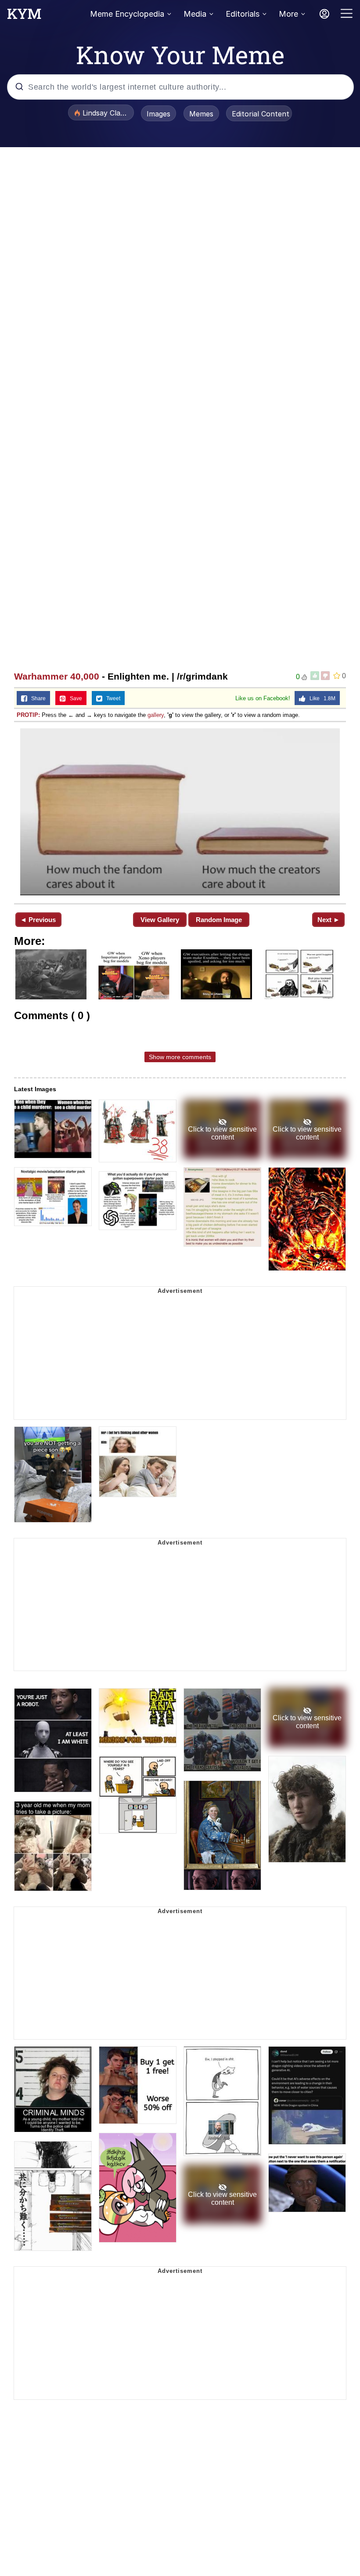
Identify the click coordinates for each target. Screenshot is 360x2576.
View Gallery (160, 920)
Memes (201, 114)
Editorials (243, 14)
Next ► (329, 920)
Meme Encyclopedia (127, 14)
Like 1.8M (320, 698)
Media (195, 14)
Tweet (111, 698)
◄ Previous (38, 920)
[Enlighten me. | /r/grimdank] (180, 812)
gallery (156, 715)
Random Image (219, 920)
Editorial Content (261, 114)
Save (74, 698)
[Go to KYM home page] (24, 16)
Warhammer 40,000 (57, 676)
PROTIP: (28, 715)
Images (158, 114)
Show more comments (180, 1057)
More (288, 14)
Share (36, 698)
